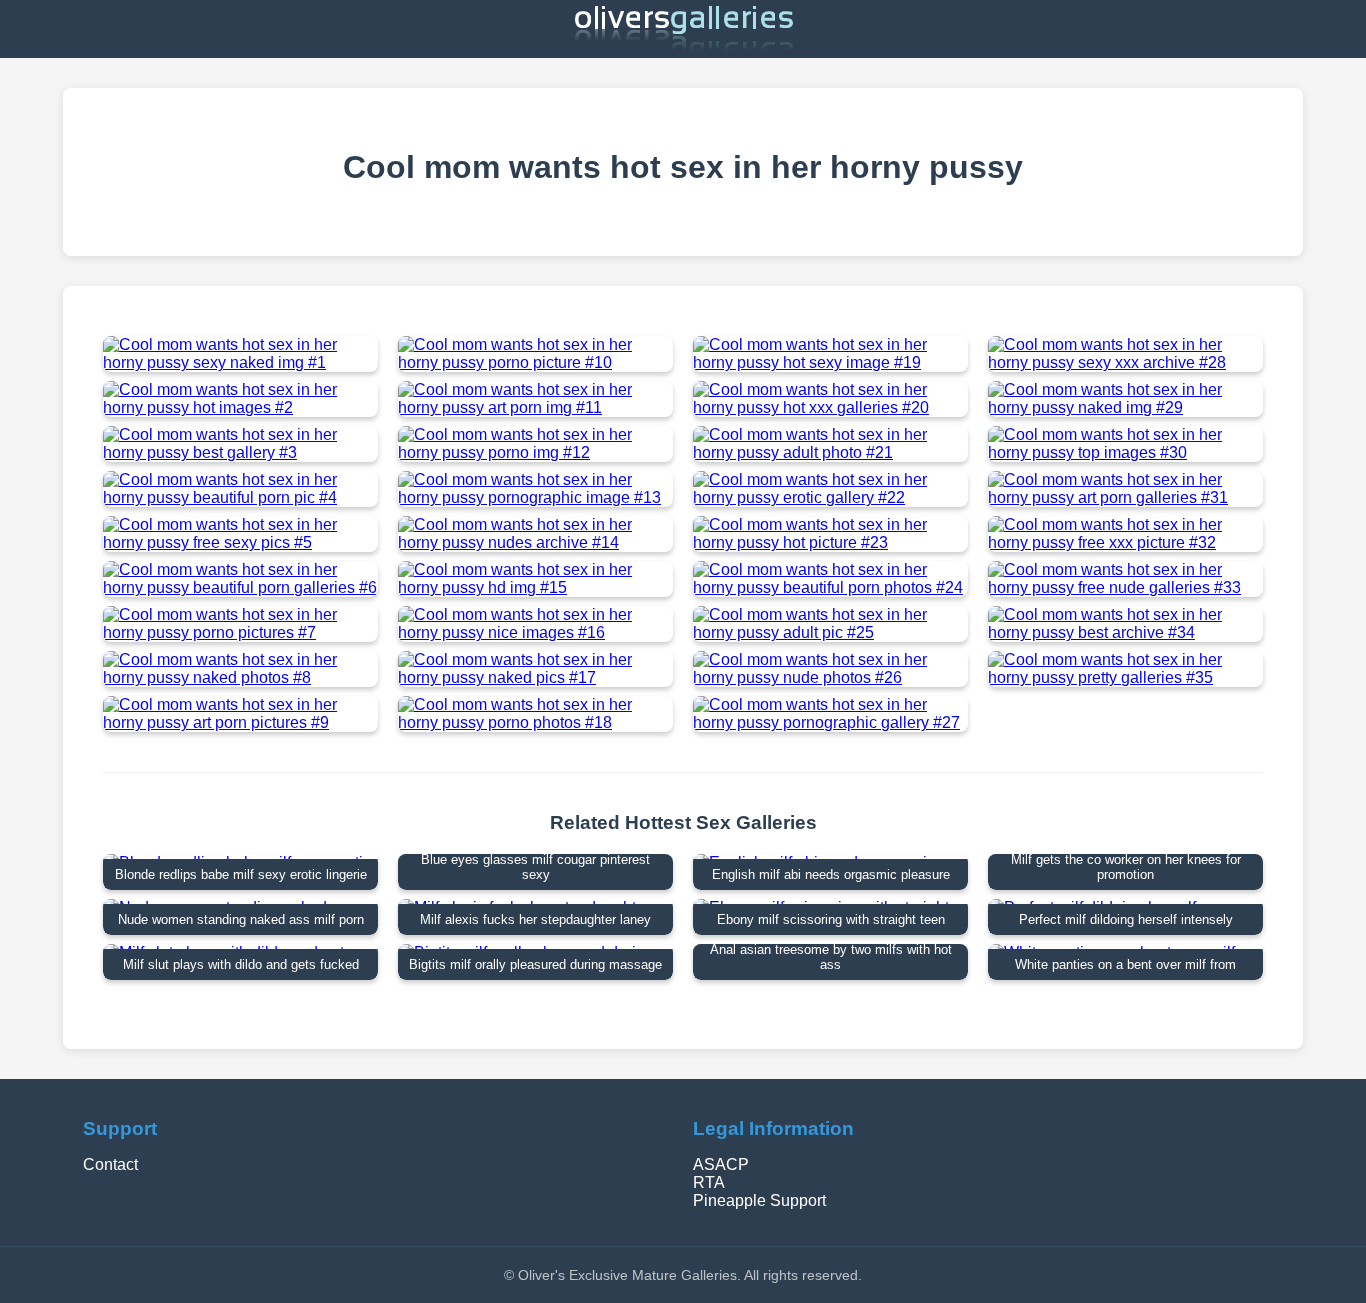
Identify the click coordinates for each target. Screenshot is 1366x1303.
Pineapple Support (759, 1200)
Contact (110, 1164)
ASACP (721, 1164)
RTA (709, 1182)
